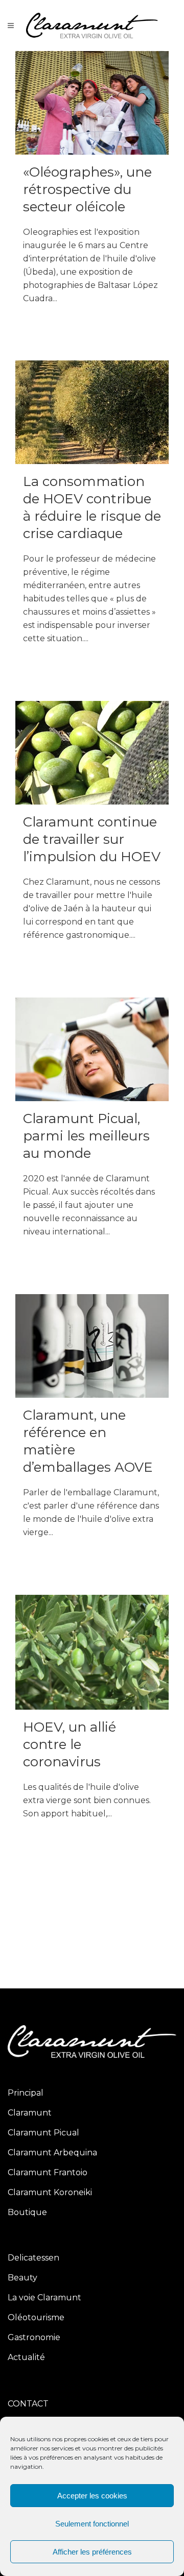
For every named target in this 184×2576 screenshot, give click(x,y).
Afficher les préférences (92, 2552)
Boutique (27, 2212)
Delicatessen (33, 2258)
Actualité (26, 2357)
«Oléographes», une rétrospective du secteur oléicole (87, 189)
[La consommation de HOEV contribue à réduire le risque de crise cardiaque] (92, 412)
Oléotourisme (36, 2317)
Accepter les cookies (92, 2496)
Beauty (22, 2278)
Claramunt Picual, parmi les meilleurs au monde (86, 1136)
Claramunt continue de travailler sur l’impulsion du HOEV (92, 839)
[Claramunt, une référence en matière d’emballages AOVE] (92, 1346)
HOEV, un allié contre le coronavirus (70, 1744)
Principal (26, 2093)
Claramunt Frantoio (48, 2172)
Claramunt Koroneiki (50, 2192)
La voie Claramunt (44, 2298)
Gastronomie (34, 2337)
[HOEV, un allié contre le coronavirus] (92, 1652)
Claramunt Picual (43, 2133)
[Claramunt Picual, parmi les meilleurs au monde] (92, 1049)
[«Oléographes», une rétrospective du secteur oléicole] (92, 103)
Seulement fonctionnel (92, 2524)
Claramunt (30, 2113)
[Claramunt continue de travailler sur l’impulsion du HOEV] (92, 753)
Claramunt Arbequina (52, 2153)
